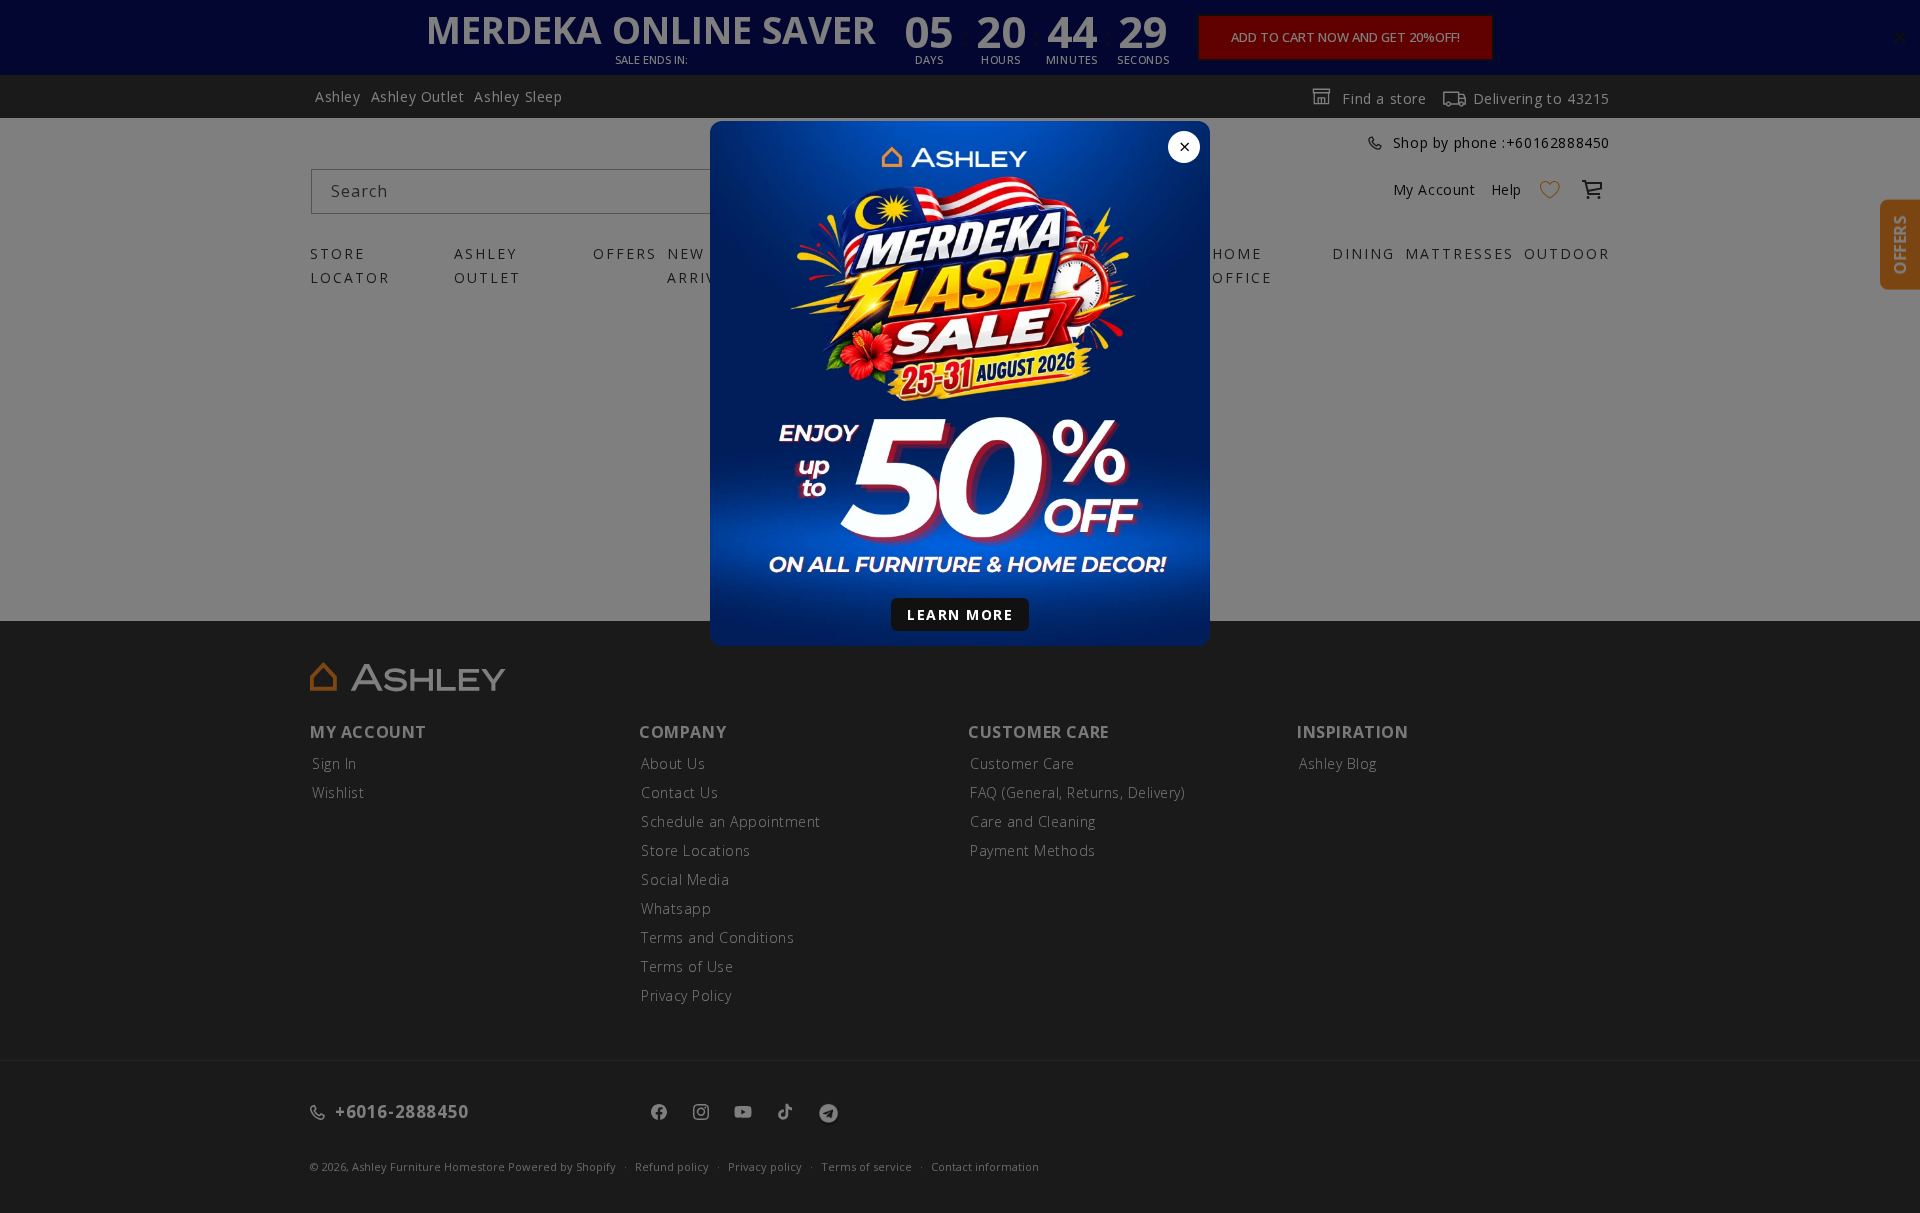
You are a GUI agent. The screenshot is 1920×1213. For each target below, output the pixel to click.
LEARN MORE (960, 614)
